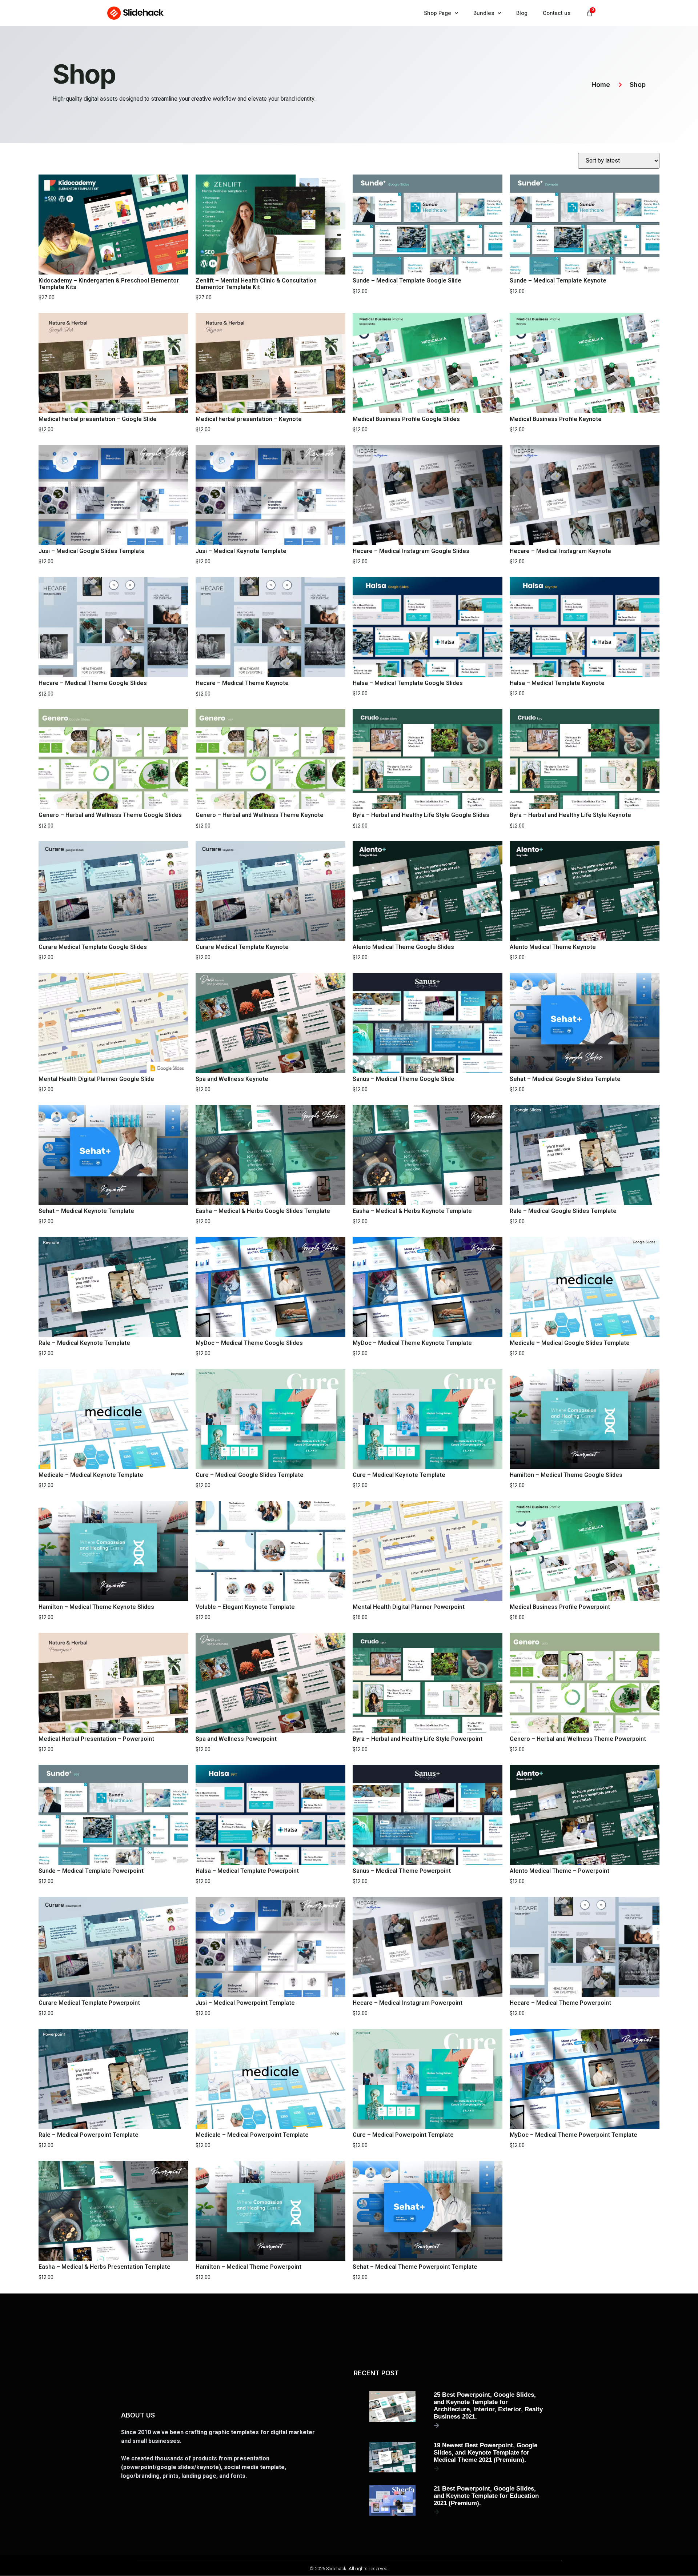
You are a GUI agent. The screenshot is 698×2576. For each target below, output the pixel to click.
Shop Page (438, 13)
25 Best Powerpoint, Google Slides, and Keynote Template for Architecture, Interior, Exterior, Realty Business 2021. (488, 2406)
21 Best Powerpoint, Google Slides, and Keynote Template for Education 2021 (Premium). (486, 2496)
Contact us (557, 13)
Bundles (484, 13)
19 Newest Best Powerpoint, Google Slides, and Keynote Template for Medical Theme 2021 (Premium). (486, 2453)
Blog (522, 13)
